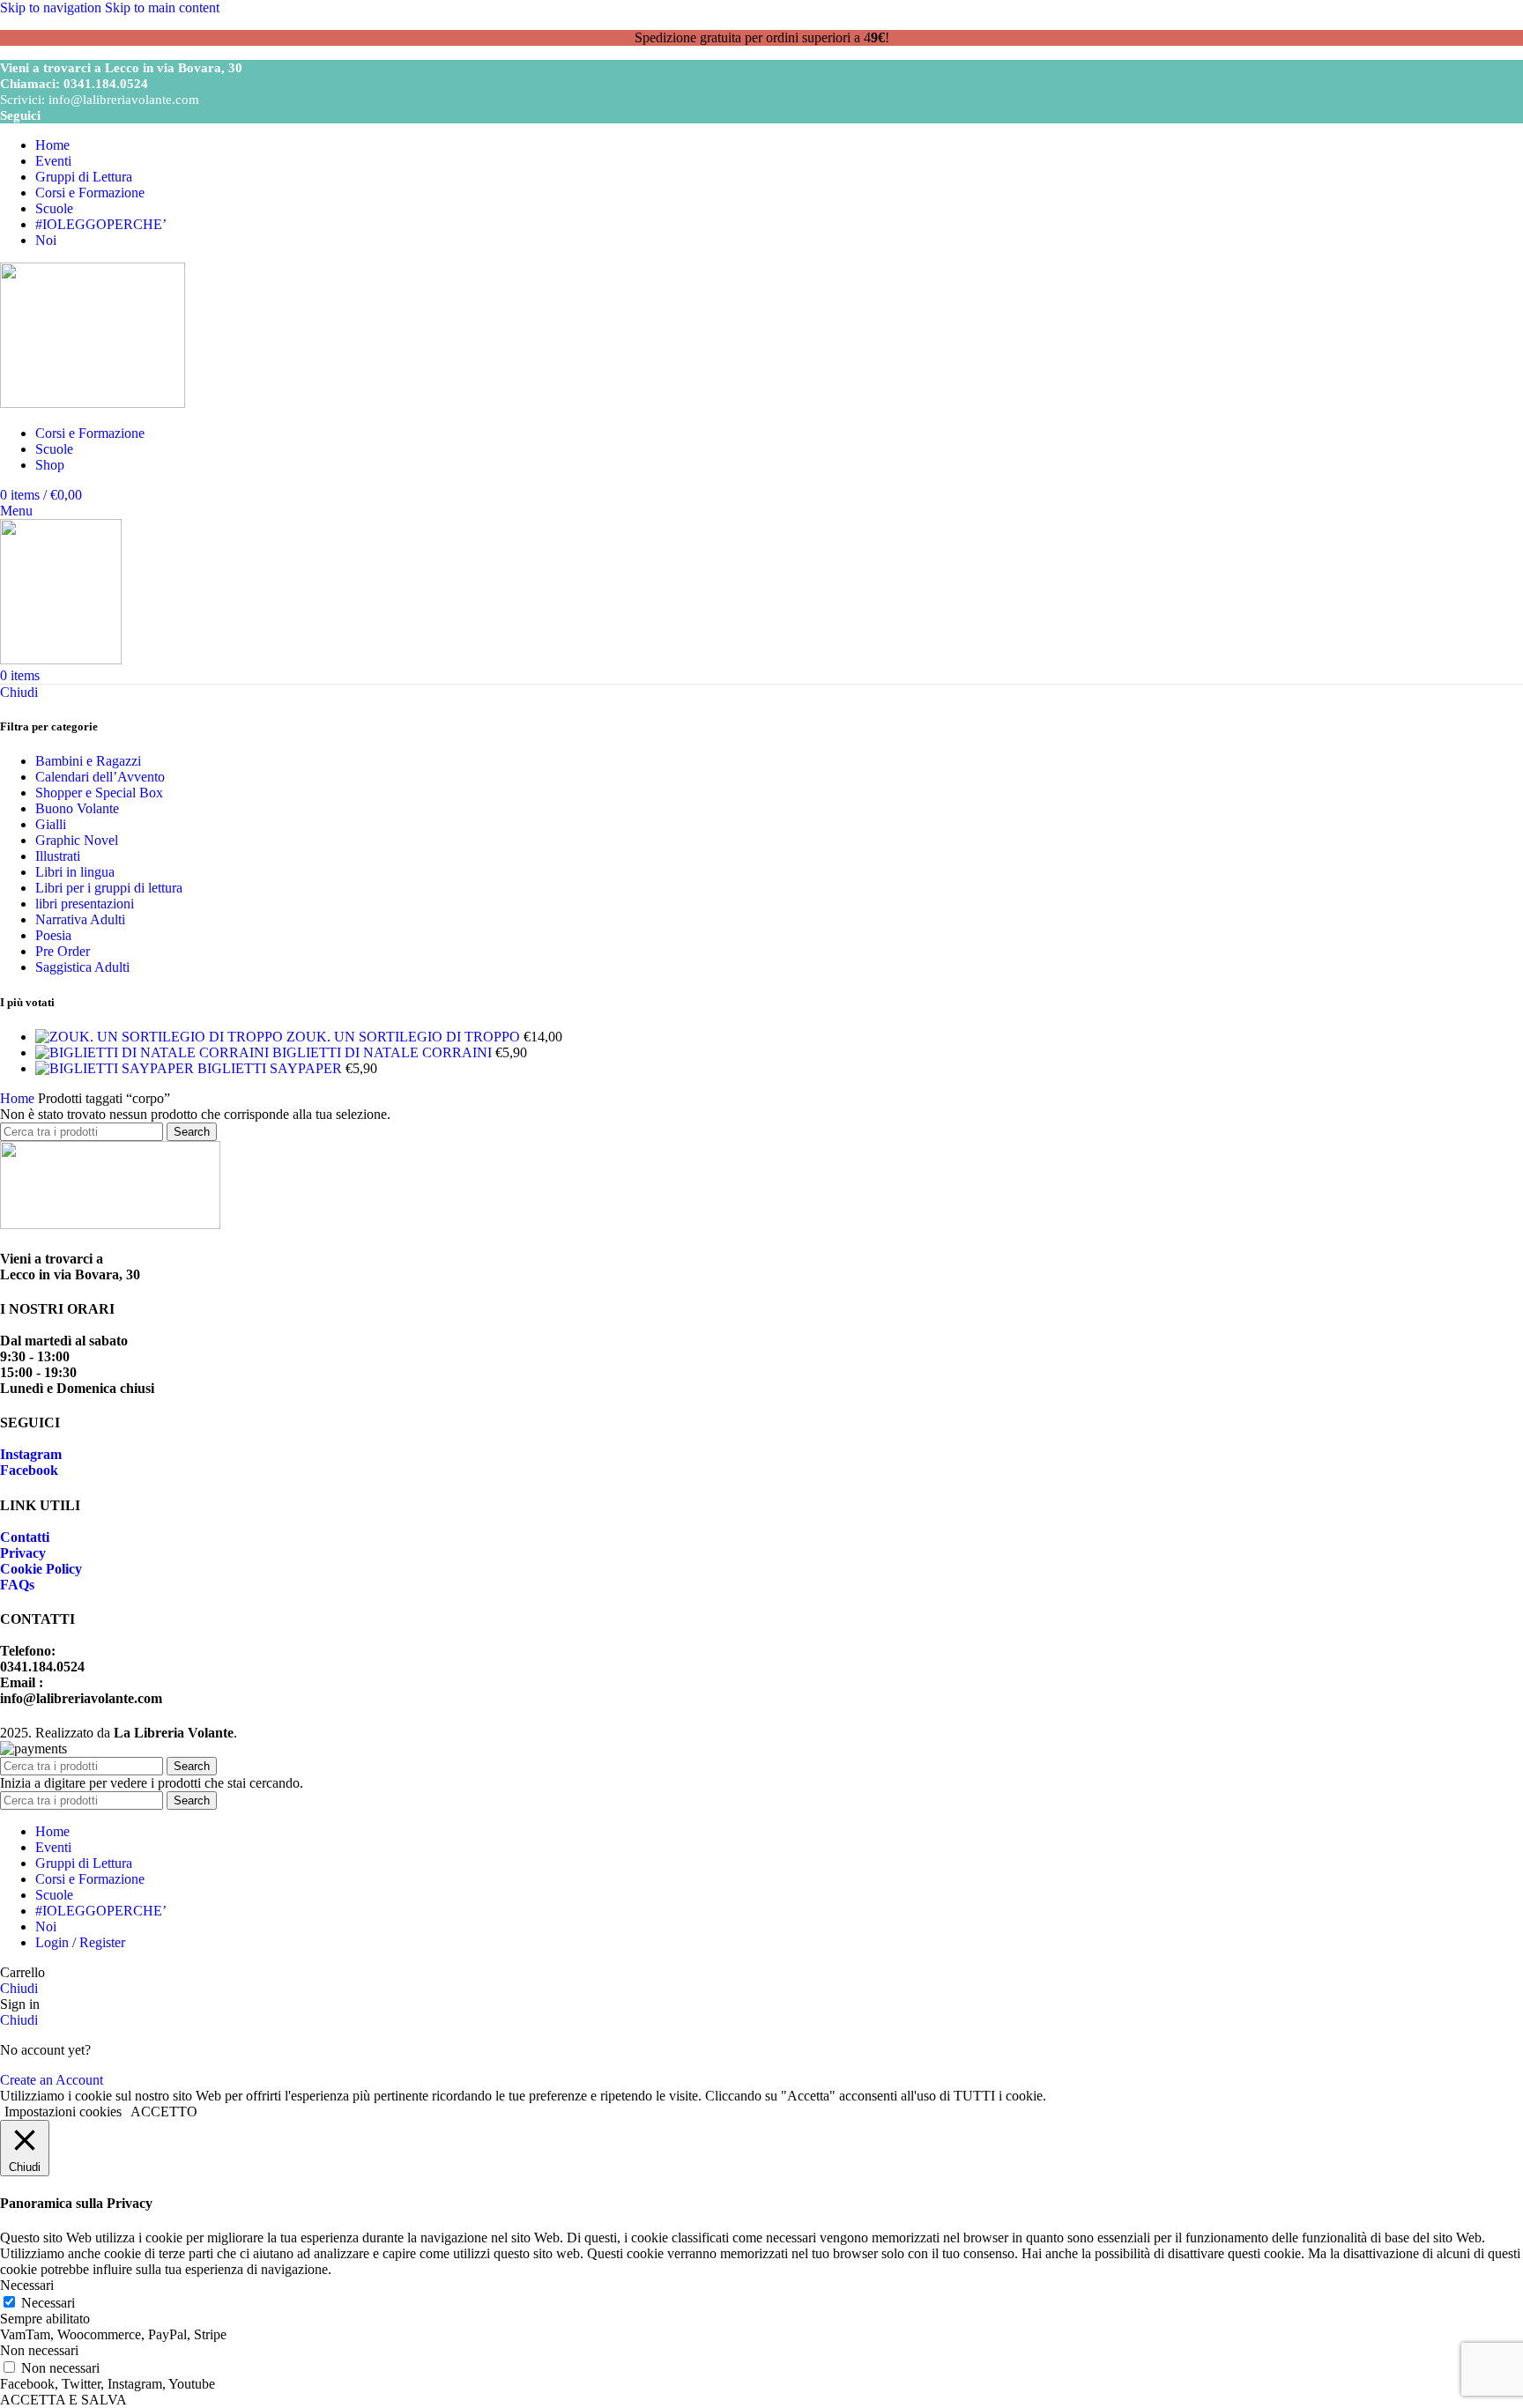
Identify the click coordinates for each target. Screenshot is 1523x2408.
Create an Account (52, 2080)
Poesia (53, 935)
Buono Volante (77, 808)
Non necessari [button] (39, 2350)
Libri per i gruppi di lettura (109, 888)
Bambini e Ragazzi (88, 761)
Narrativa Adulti (80, 919)
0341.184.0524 (106, 84)
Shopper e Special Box (99, 793)
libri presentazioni (85, 904)
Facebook (29, 1470)
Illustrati (58, 856)
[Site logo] (93, 403)
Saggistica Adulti (82, 967)
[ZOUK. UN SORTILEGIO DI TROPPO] (161, 1037)
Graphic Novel (77, 840)
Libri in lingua (75, 872)
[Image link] (110, 1224)
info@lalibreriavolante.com (124, 100)
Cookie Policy (41, 1569)
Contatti (25, 1537)
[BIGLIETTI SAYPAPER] (116, 1068)
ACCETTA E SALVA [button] (63, 2400)
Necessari (48, 2303)
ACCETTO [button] (164, 2112)
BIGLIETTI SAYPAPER (271, 1068)
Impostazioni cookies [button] (63, 2112)
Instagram (31, 1454)
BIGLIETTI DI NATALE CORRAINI (384, 1052)
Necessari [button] (27, 2285)
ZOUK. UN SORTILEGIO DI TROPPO (405, 1037)
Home (19, 1098)
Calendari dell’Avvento (100, 777)
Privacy (23, 1553)
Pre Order (63, 951)
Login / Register (80, 1942)
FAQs (17, 1585)
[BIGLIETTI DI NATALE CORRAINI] (154, 1052)
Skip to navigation (52, 7)
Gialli (51, 824)
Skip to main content (162, 7)
